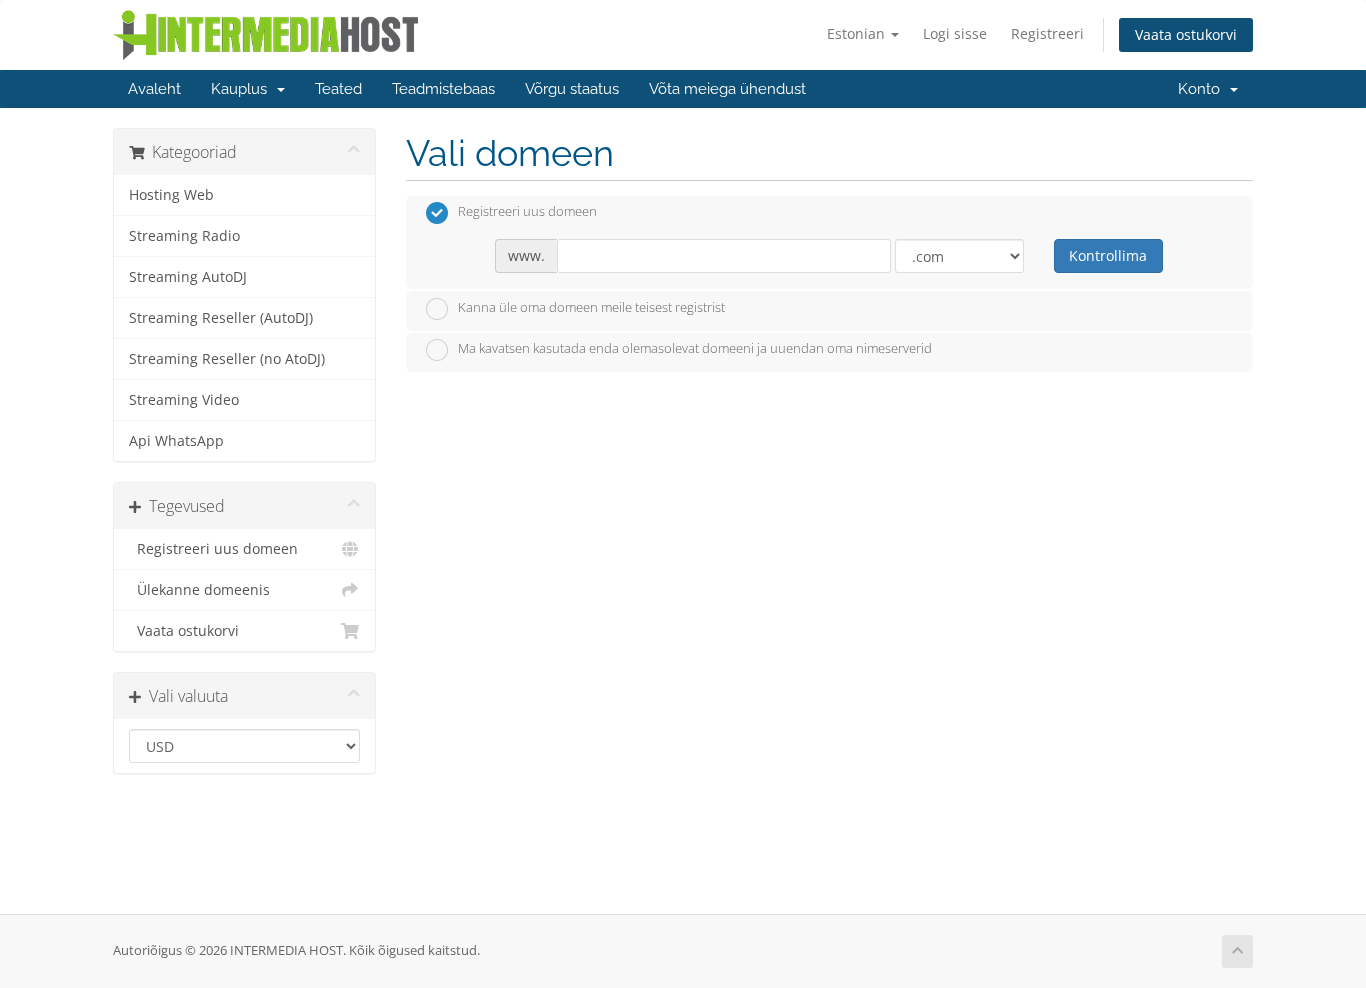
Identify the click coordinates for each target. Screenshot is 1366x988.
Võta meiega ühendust (727, 89)
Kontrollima (1108, 255)
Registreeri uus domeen (213, 549)
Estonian (858, 33)
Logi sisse (955, 33)
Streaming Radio (184, 236)
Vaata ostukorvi (1186, 34)
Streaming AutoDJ (188, 277)
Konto (1203, 89)
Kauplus (243, 89)
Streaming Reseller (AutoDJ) (221, 318)
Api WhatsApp (176, 441)
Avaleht (154, 89)
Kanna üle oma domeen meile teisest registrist (591, 307)
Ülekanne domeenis (199, 590)
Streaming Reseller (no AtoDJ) (227, 359)
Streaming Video (184, 400)
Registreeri (1047, 33)
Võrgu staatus (572, 89)
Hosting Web (171, 195)
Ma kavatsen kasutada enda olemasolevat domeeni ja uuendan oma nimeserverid (695, 349)
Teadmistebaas (443, 89)
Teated (338, 89)
